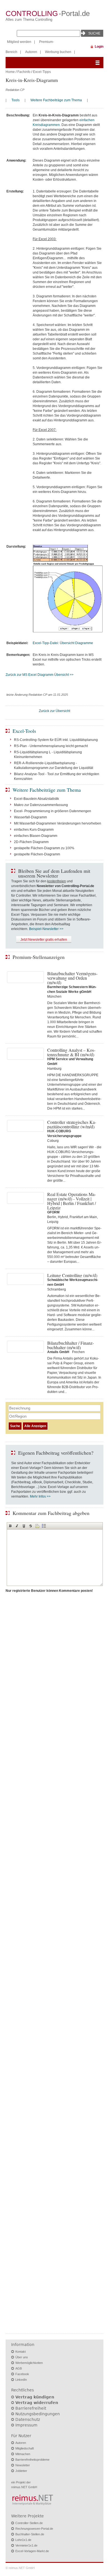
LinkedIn (21, 2380)
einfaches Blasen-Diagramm (36, 836)
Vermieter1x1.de (26, 2545)
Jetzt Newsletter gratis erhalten (44, 940)
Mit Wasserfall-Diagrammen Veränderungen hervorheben (58, 823)
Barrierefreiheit (31, 2408)
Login (99, 47)
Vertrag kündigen (35, 2397)
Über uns (22, 2357)
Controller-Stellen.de (29, 2523)
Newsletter (23, 2465)
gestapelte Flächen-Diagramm (37, 854)
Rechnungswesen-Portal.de (34, 2529)
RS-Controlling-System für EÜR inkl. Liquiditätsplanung (56, 740)
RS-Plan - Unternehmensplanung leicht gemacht (51, 746)
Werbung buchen (58, 52)
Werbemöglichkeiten (29, 2363)
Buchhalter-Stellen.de (30, 2534)
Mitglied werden (19, 42)
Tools (16, 100)
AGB (19, 2368)
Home (10, 72)
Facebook (22, 2374)
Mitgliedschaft (25, 2448)
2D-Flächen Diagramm (31, 842)
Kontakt (21, 2352)
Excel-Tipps (42, 72)
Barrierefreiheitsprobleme (32, 2460)
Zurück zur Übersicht (54, 711)
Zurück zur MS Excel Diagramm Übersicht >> (40, 675)
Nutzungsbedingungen (38, 2414)
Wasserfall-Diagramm (30, 817)
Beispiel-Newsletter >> (46, 929)
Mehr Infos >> (40, 1496)
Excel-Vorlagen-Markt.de (32, 2551)
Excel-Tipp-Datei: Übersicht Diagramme (63, 643)
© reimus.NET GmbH (20, 2568)
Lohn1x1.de (23, 2540)
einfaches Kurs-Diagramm (34, 830)
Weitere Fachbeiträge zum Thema (56, 100)
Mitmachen (23, 2454)
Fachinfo (24, 72)
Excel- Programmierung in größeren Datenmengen (53, 811)
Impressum (26, 2425)
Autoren (31, 52)
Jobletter (21, 2471)
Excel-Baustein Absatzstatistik (36, 799)
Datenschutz (28, 2419)
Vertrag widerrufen (37, 2403)
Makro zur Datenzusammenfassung (41, 805)
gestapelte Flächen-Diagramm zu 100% (44, 848)
